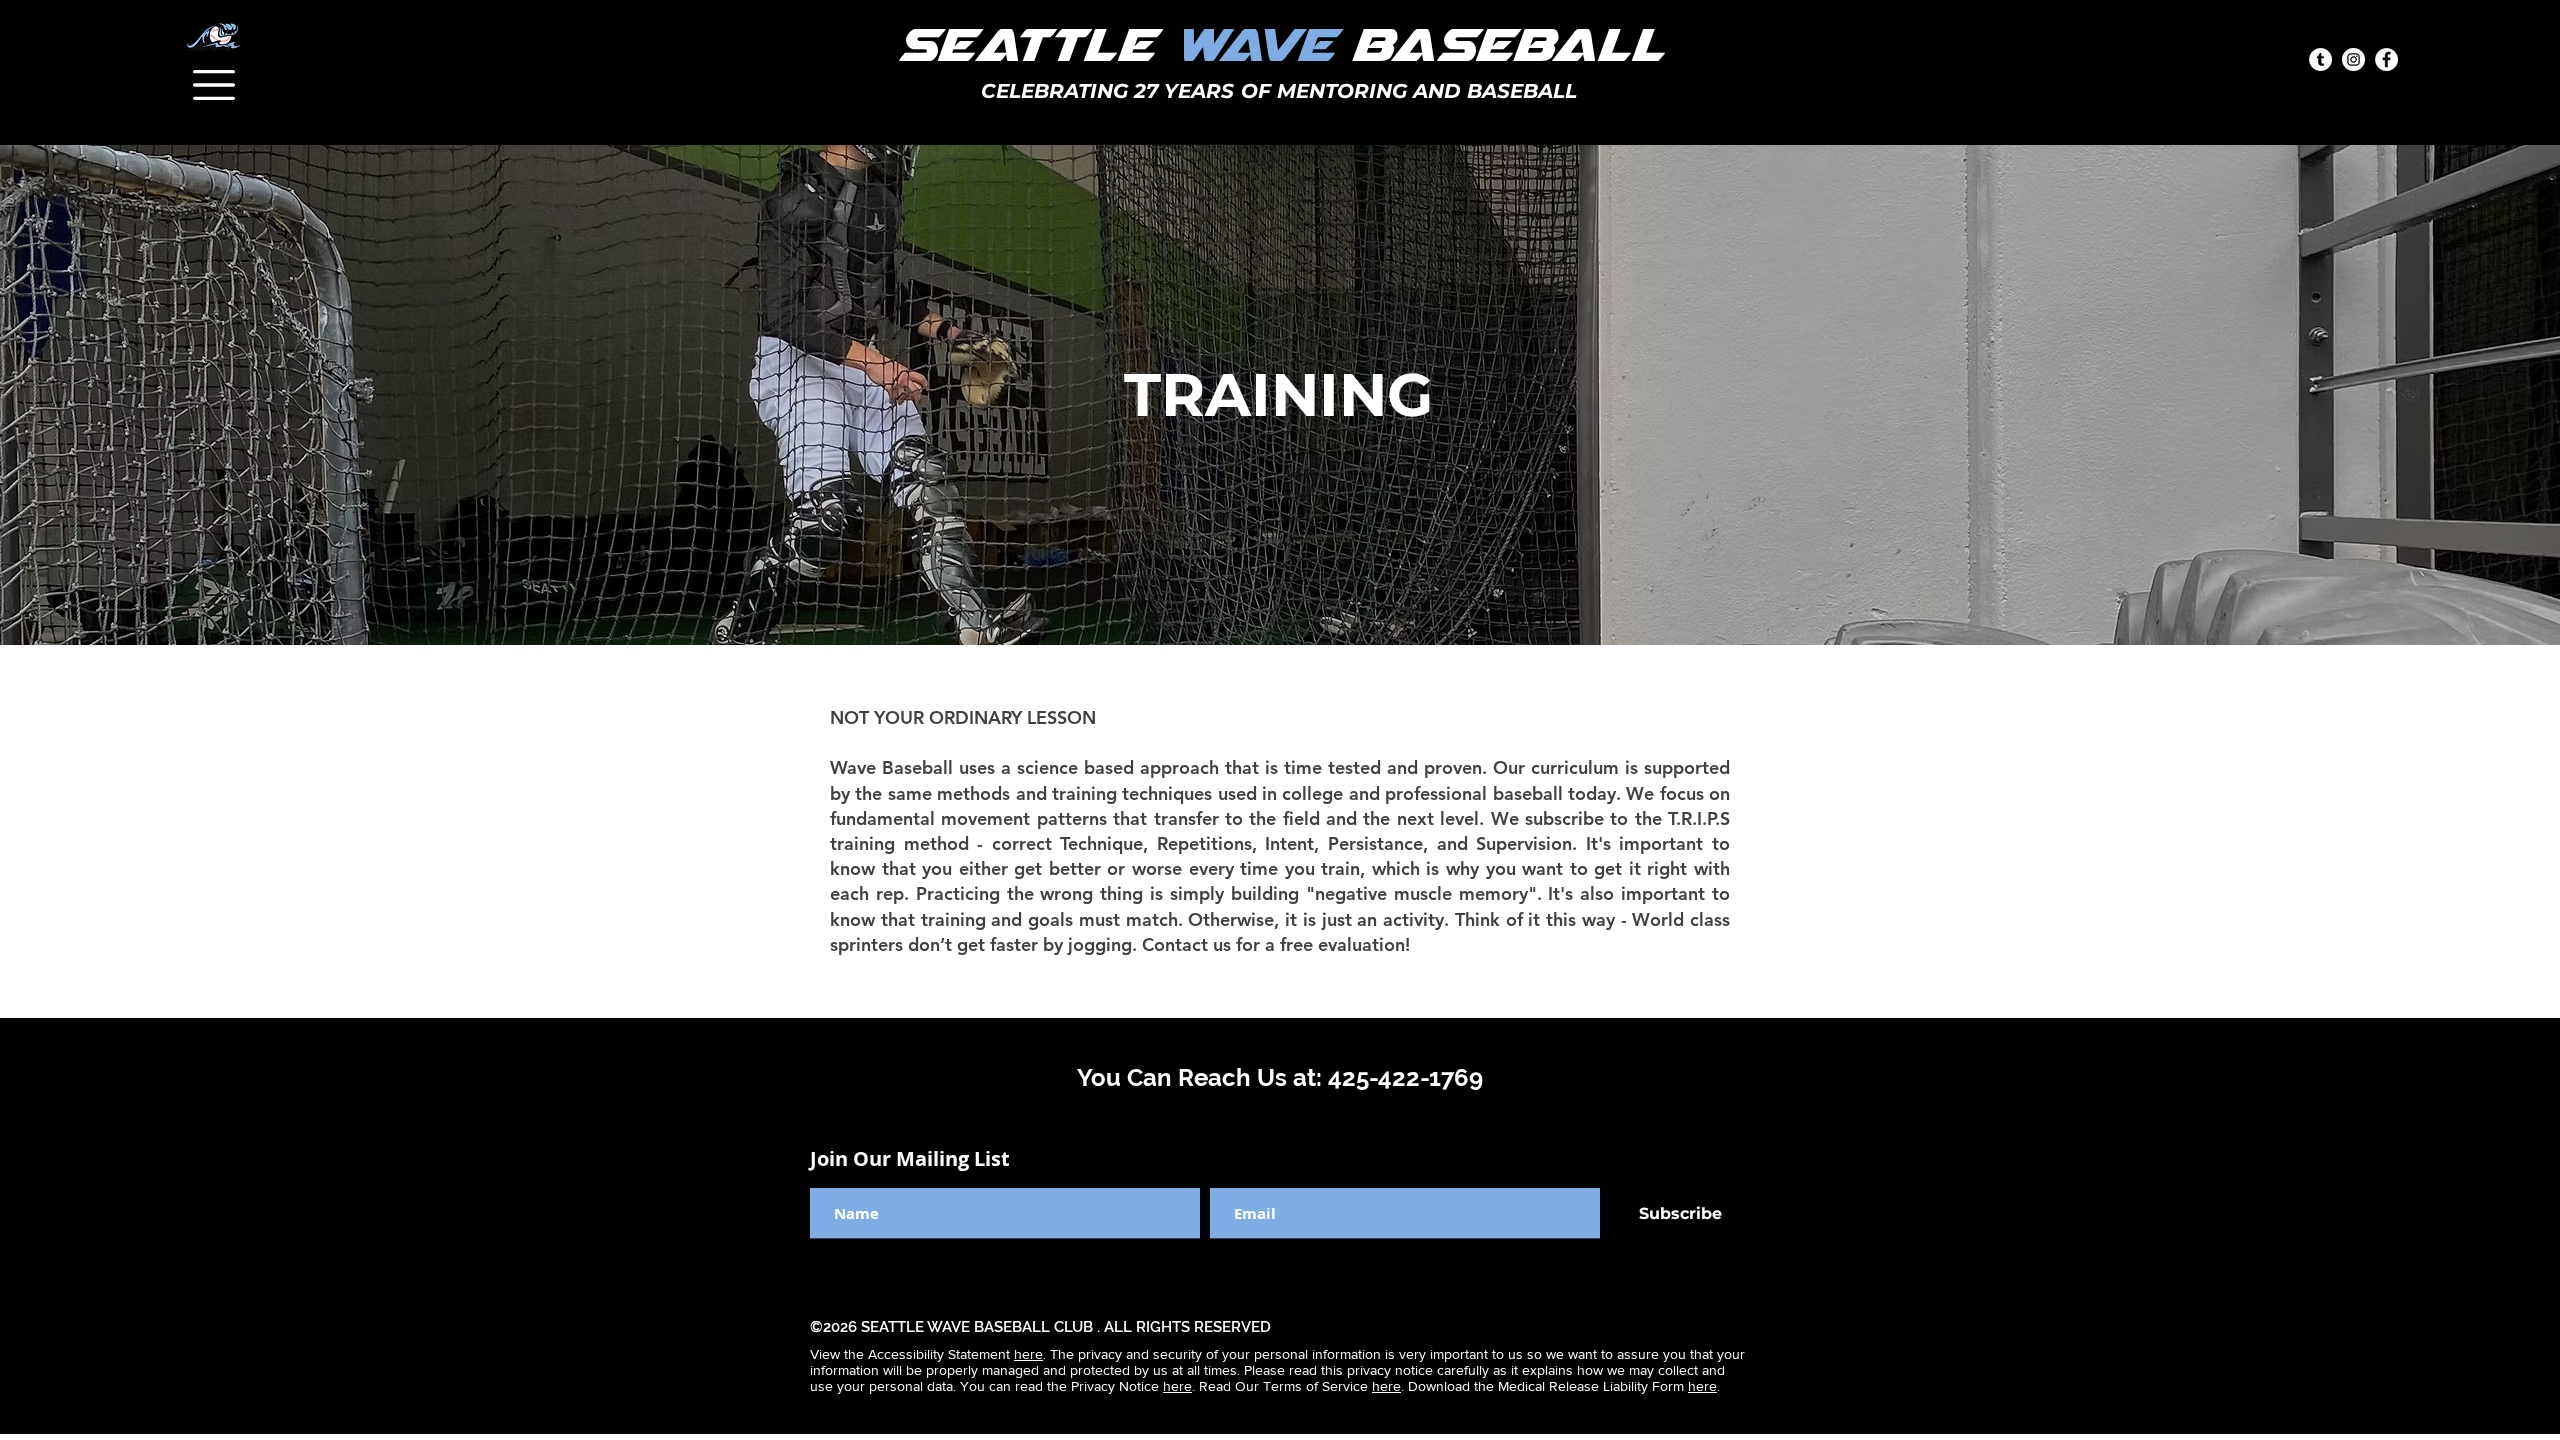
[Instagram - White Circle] (2353, 59)
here (1028, 1354)
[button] (214, 85)
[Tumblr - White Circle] (2320, 59)
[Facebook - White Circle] (2386, 59)
